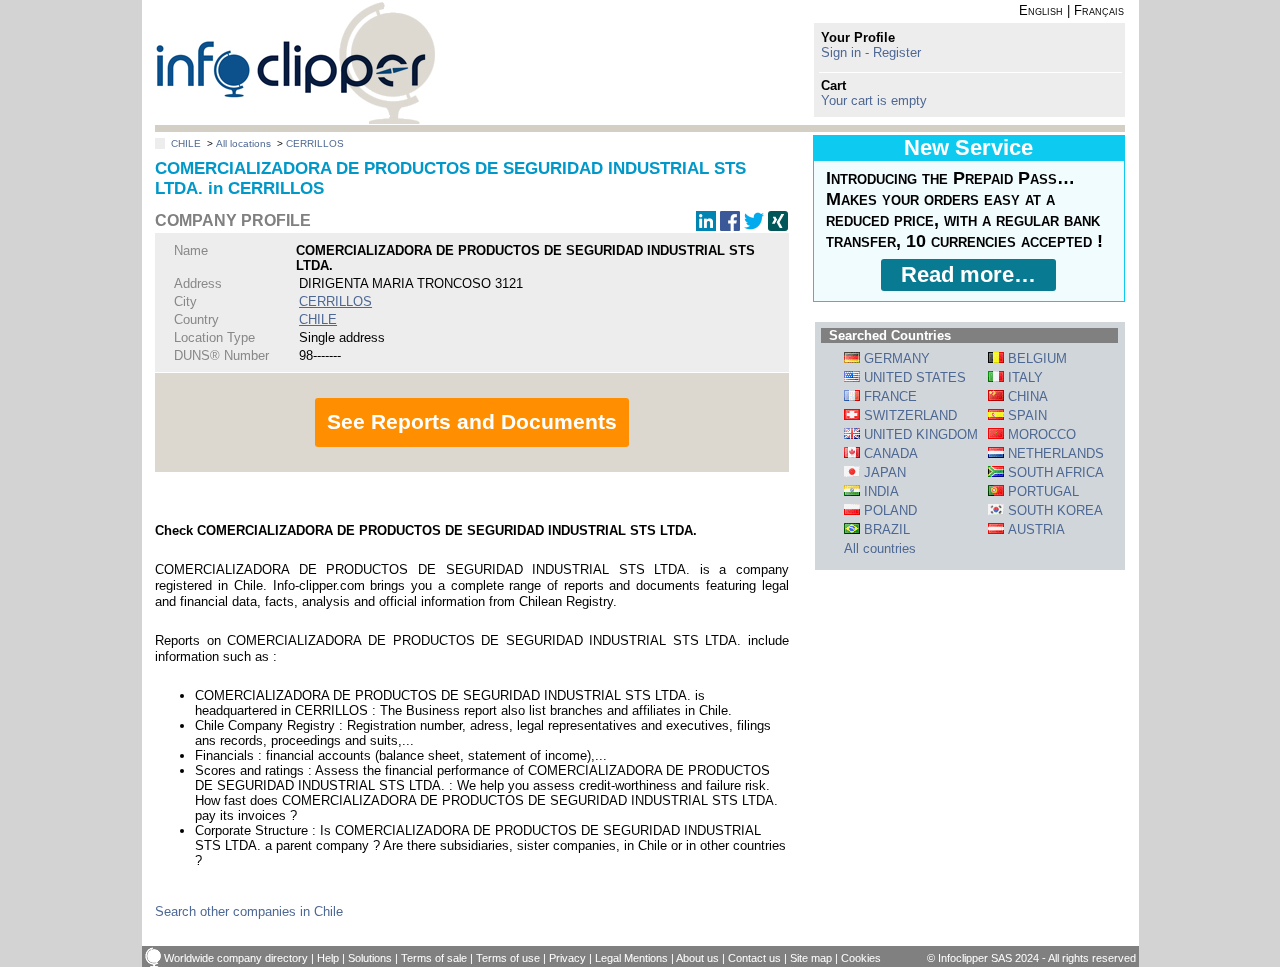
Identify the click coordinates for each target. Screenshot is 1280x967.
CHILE (186, 143)
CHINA (1026, 396)
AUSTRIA (1034, 529)
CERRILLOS (315, 143)
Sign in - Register (871, 52)
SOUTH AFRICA (1054, 472)
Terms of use (508, 958)
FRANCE (888, 396)
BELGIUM (1035, 358)
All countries (880, 548)
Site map (811, 958)
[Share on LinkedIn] (706, 226)
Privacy (567, 958)
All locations (243, 143)
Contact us (754, 958)
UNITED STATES (913, 377)
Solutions (370, 958)
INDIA (879, 491)
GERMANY (895, 358)
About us (697, 958)
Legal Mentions (631, 958)
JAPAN (883, 472)
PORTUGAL (1041, 491)
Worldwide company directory (236, 958)
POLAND (888, 510)
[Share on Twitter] (754, 226)
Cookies (861, 958)
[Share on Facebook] (730, 226)
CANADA (889, 453)
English (1041, 10)
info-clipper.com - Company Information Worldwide (295, 62)
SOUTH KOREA (1053, 510)
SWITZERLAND (908, 415)
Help (328, 958)
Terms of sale (434, 958)
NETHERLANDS (1054, 453)
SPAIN (1025, 415)
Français (1099, 10)
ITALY (1023, 377)
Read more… (968, 274)
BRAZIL (885, 529)
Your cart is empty (874, 100)
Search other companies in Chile (249, 911)
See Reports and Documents (472, 421)
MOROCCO (1040, 434)
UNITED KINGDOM (919, 434)
